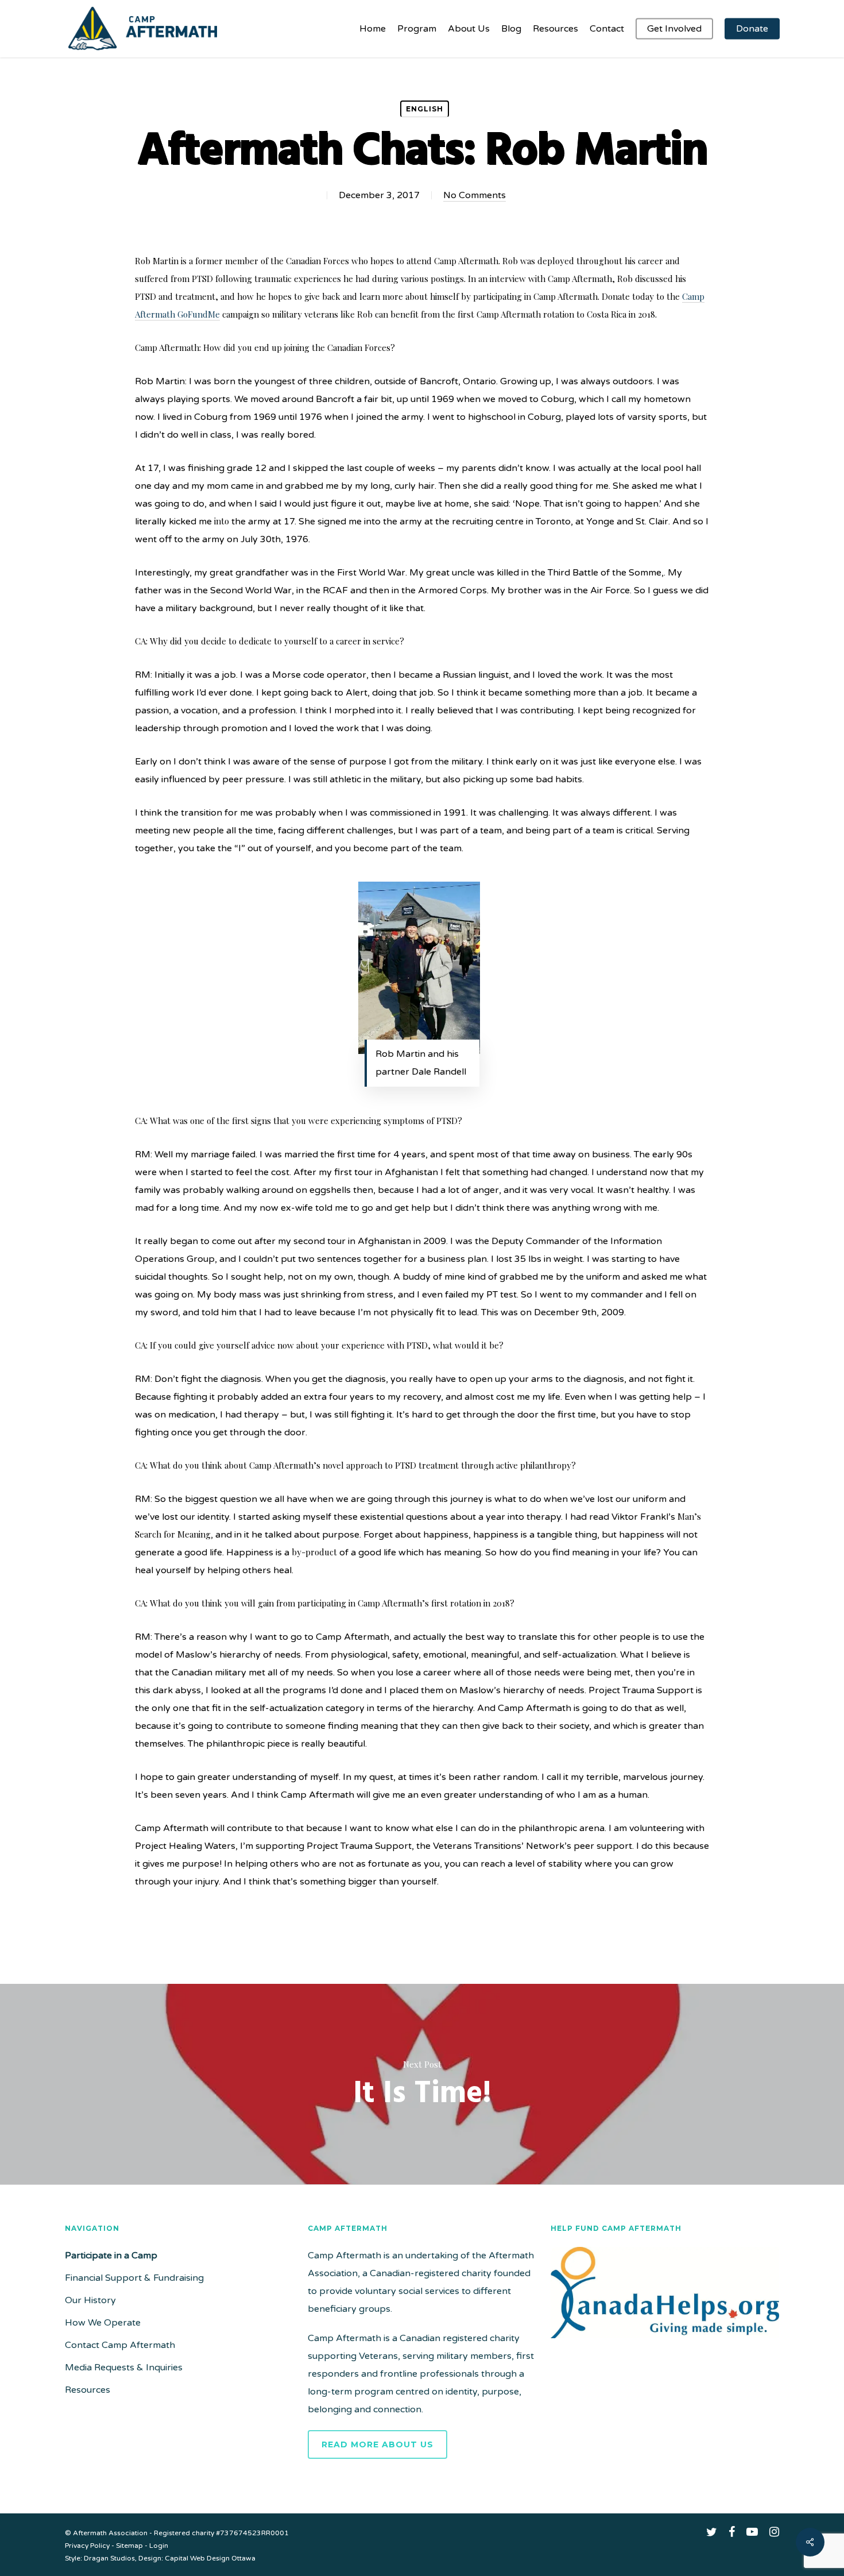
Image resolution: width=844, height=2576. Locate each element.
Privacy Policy (87, 2546)
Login (159, 2546)
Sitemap (129, 2546)
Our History (90, 2300)
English (425, 109)
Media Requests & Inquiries (124, 2368)
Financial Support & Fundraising (134, 2278)
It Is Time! (422, 2084)
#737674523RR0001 (252, 2533)
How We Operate (103, 2323)
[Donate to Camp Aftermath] (665, 2344)
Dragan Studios (109, 2558)
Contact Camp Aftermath (120, 2345)
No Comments (475, 195)
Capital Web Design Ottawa (210, 2558)
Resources (88, 2390)
